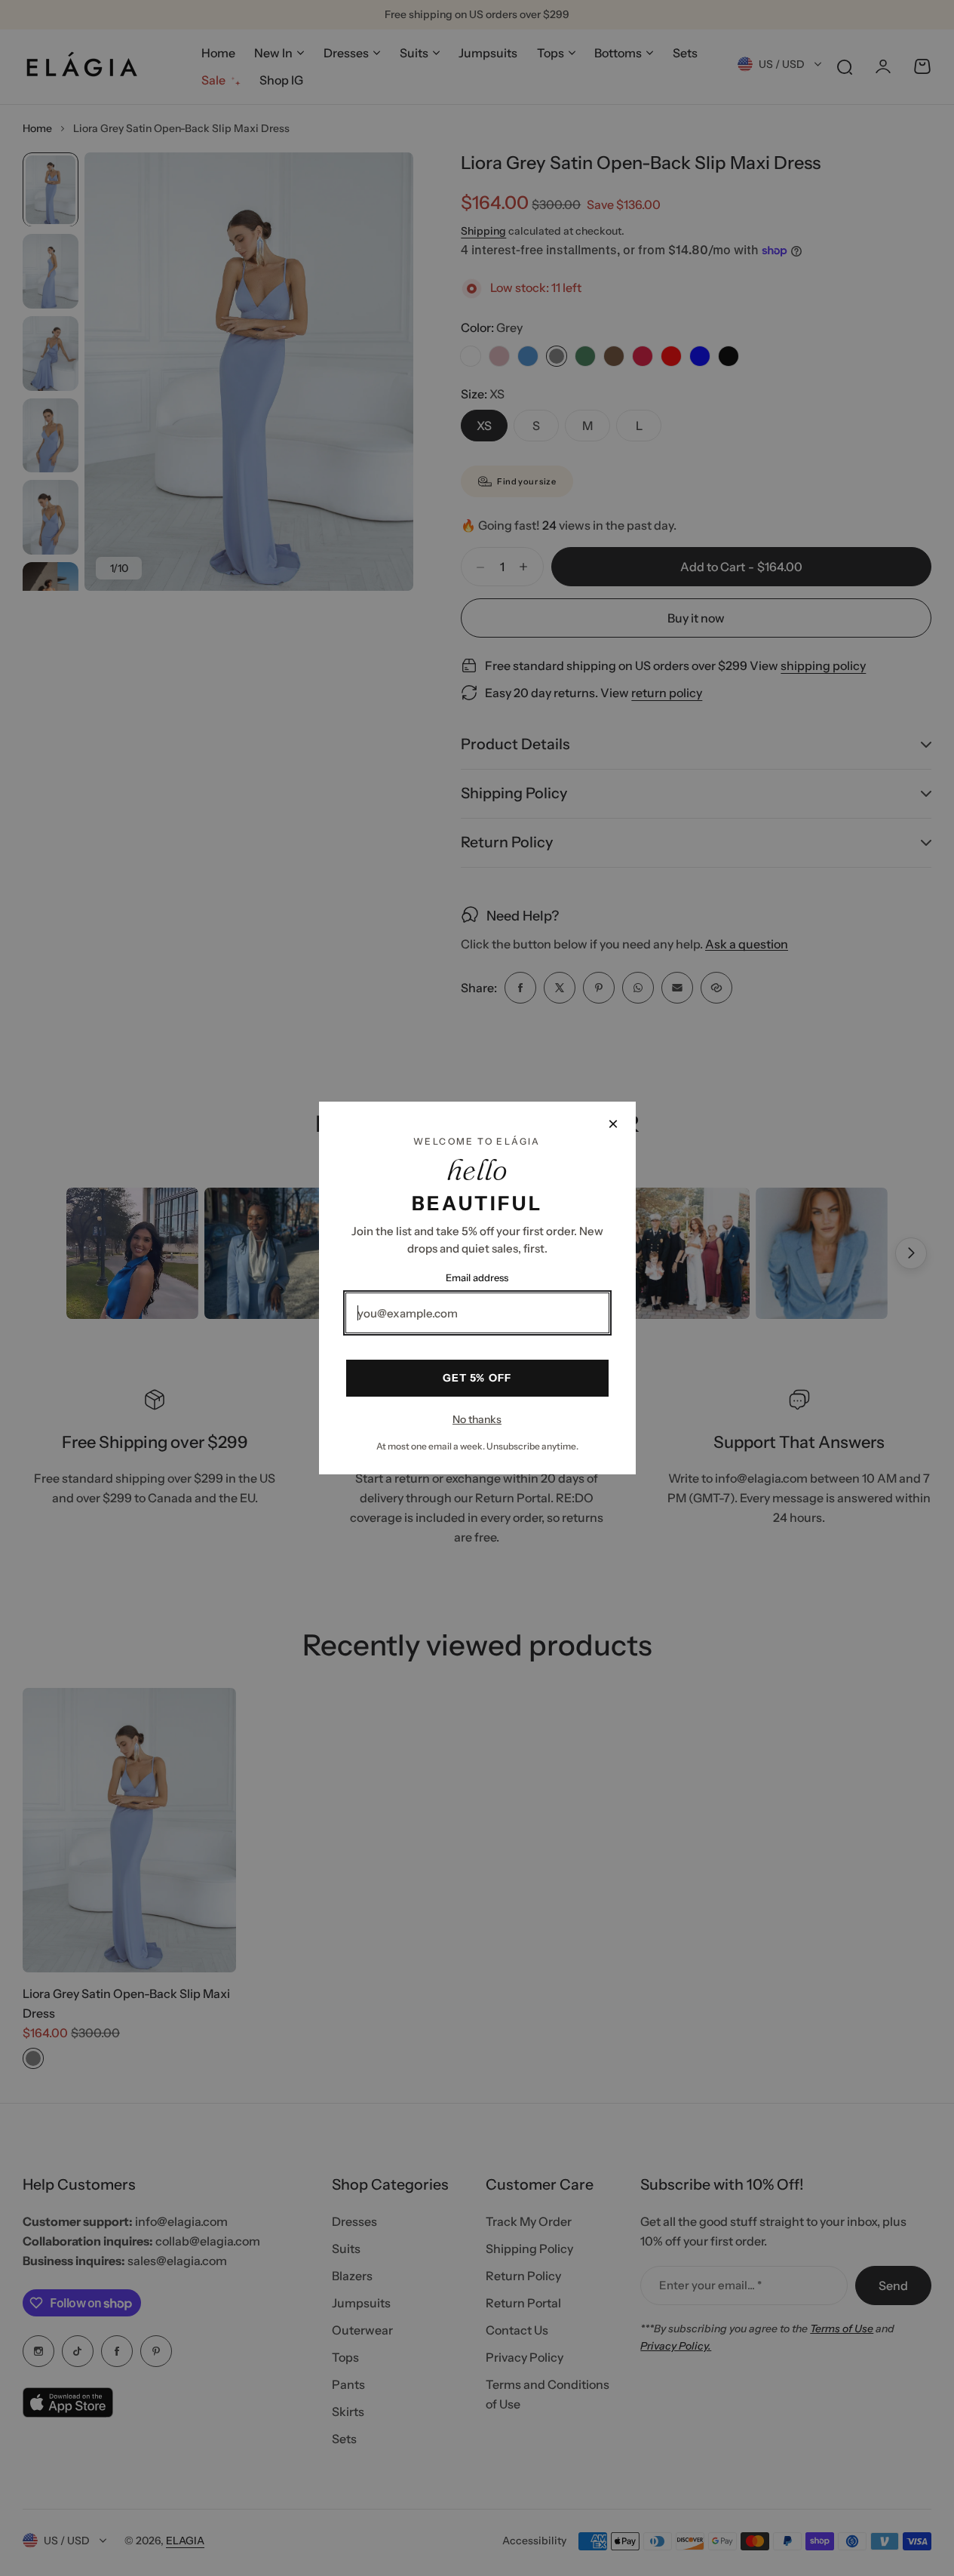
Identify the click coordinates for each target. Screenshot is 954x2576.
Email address (477, 1277)
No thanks (477, 1419)
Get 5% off (477, 1378)
